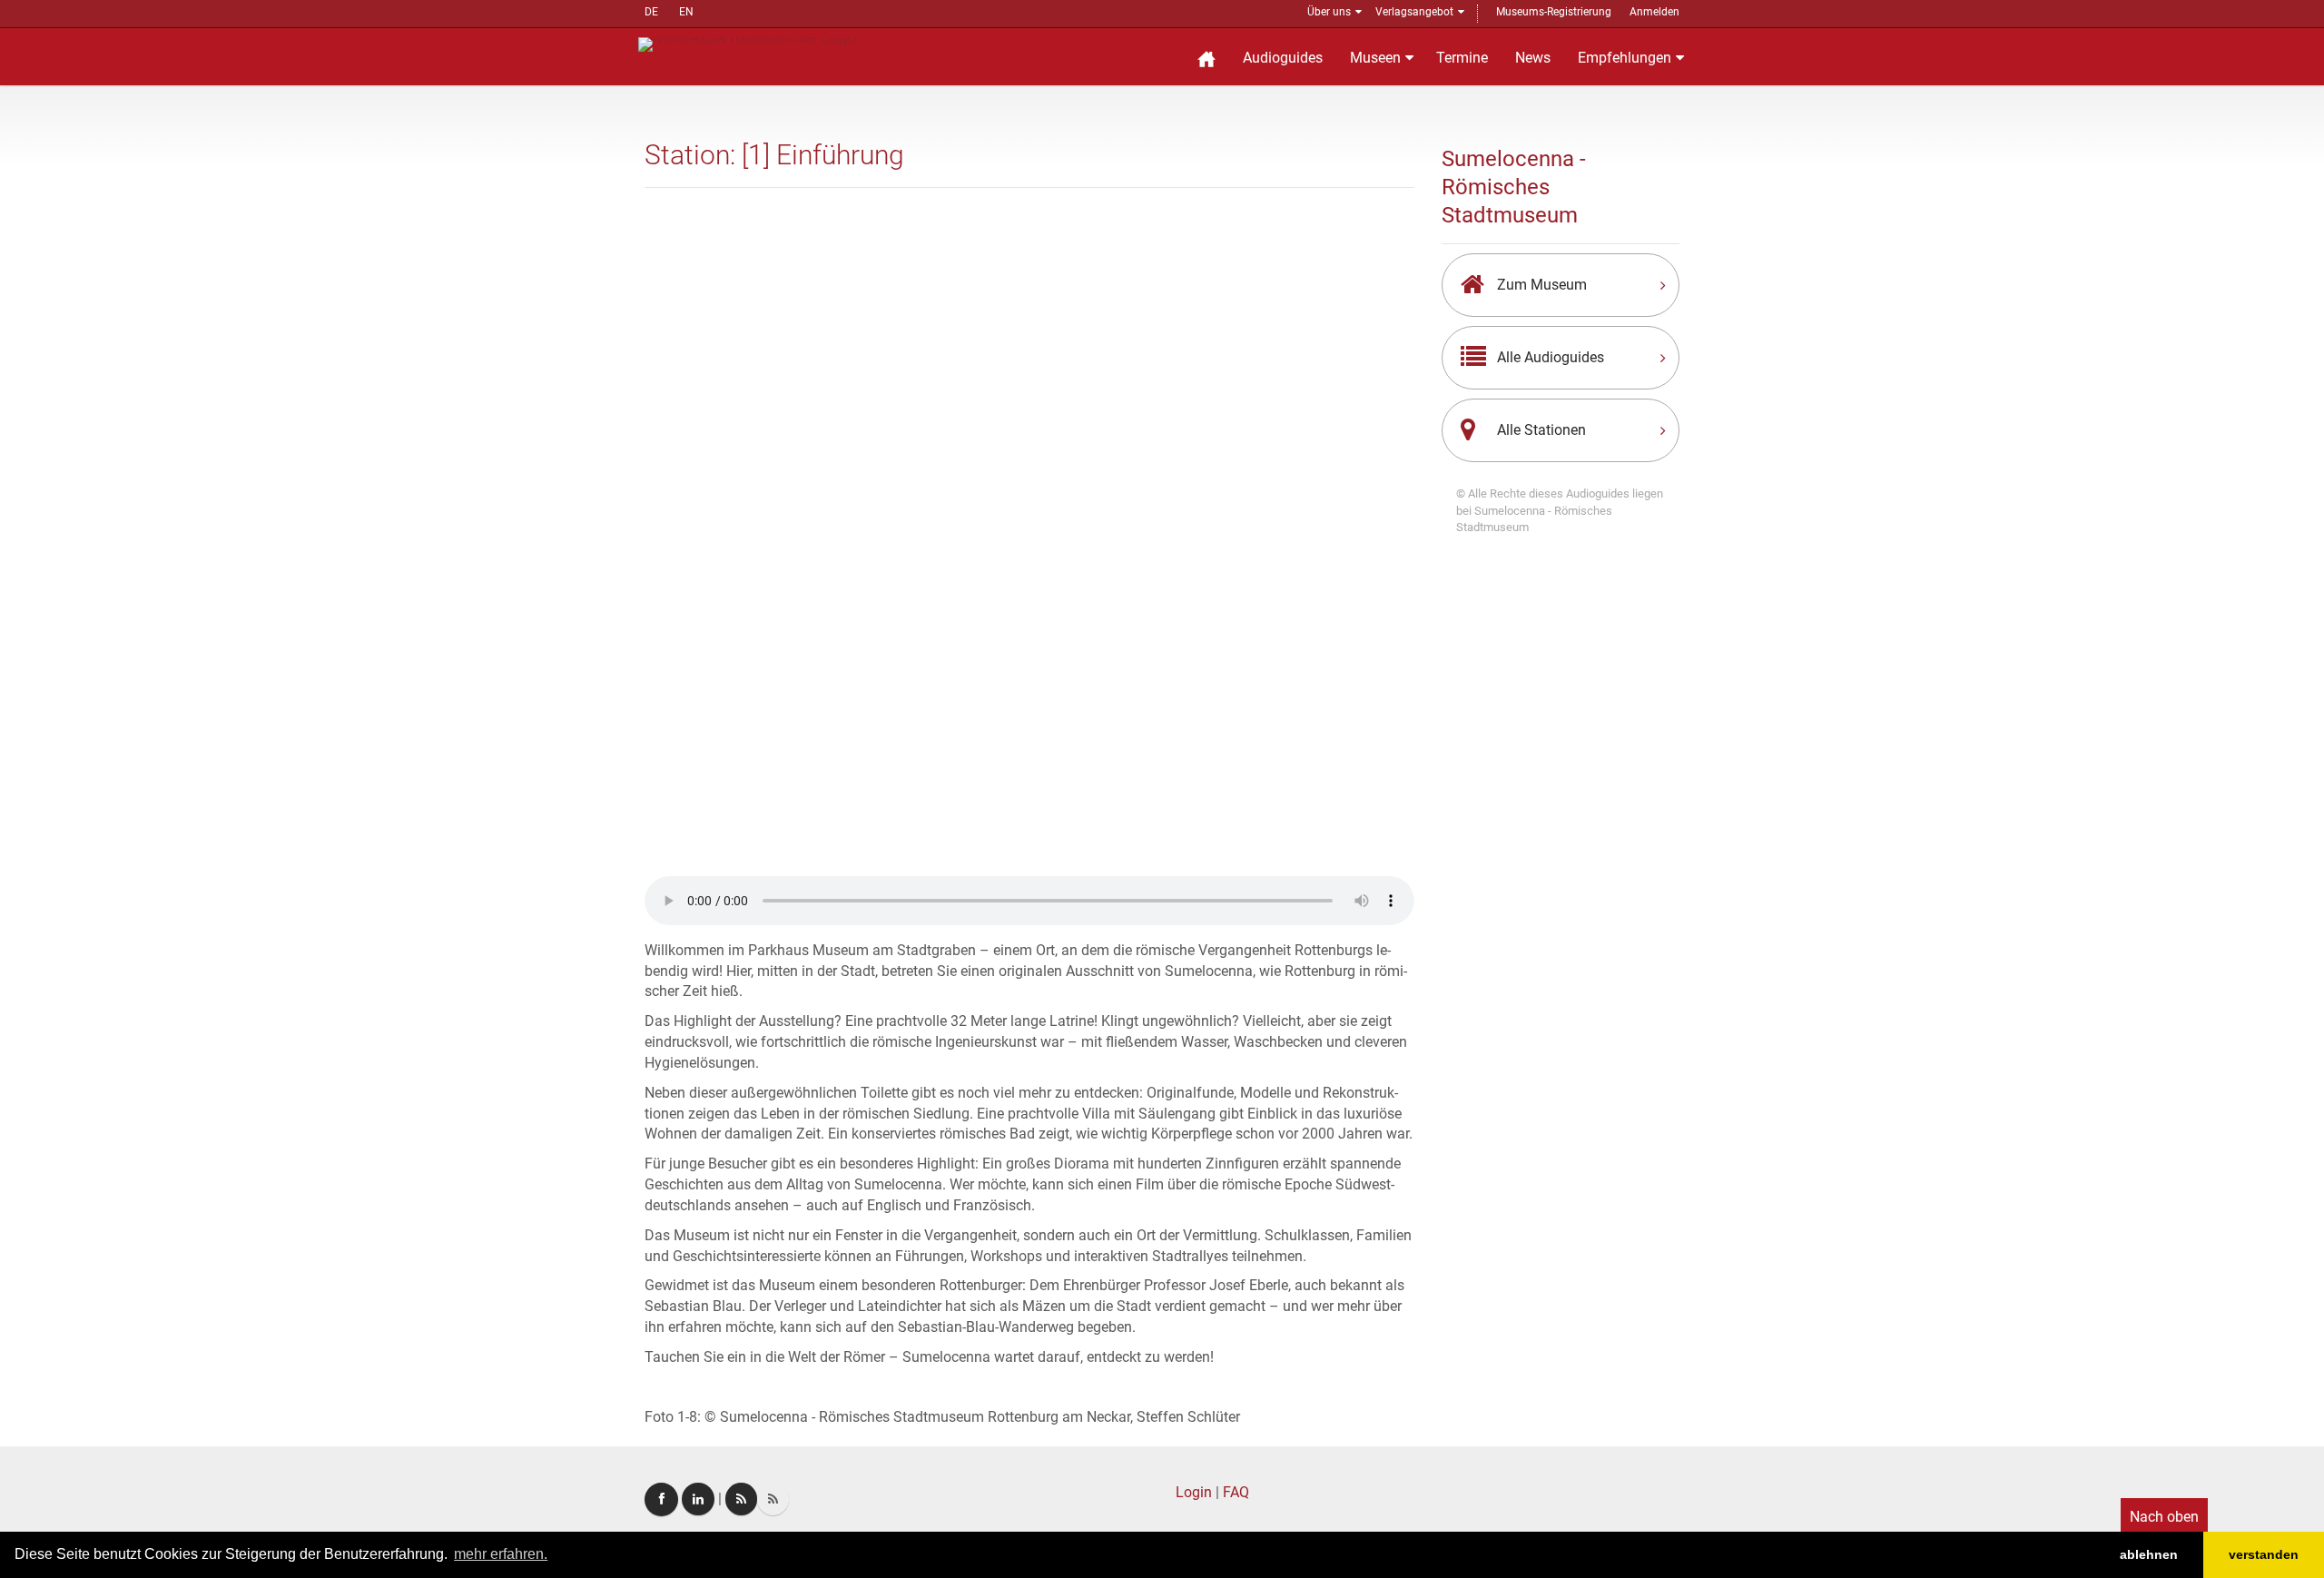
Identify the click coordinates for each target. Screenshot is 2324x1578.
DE (651, 12)
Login (1194, 1492)
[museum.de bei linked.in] (698, 1499)
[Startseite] (1206, 57)
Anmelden (1654, 12)
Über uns (1329, 12)
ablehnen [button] (2149, 1554)
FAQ (1236, 1492)
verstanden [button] (2264, 1554)
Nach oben (2164, 1517)
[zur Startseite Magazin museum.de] (748, 43)
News (1533, 58)
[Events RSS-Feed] (741, 1499)
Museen (1375, 58)
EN (686, 12)
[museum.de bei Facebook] (661, 1499)
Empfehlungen (1625, 58)
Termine (1462, 58)
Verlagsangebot (1414, 12)
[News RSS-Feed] (773, 1499)
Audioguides (1283, 58)
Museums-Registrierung (1554, 12)
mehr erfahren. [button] (501, 1554)
